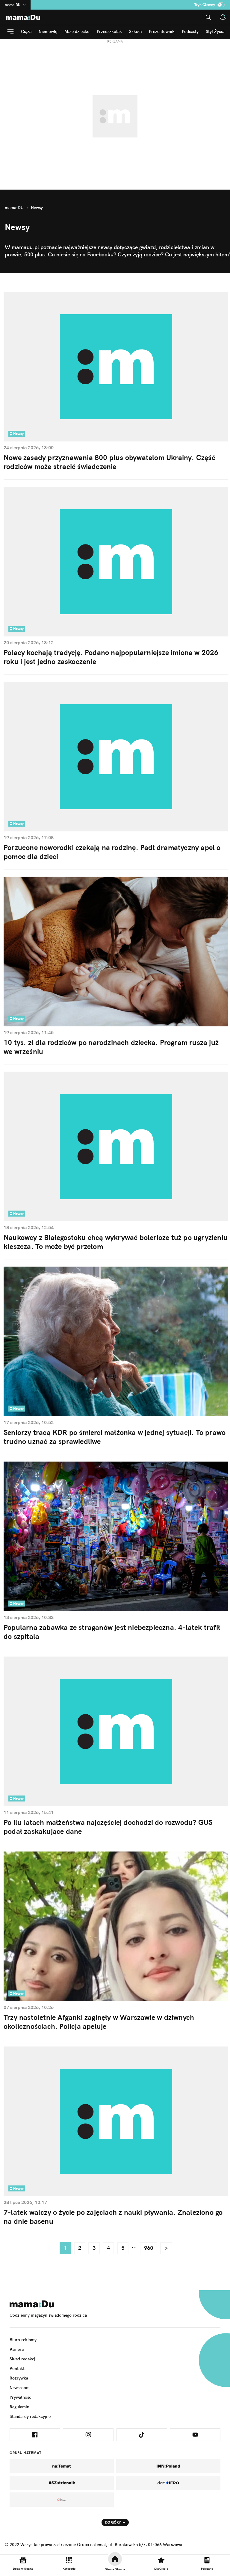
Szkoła (135, 31)
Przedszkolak (109, 31)
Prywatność (20, 2397)
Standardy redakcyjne (30, 2416)
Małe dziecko (77, 31)
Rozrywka (19, 2378)
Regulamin (19, 2407)
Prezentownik (162, 31)
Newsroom (20, 2388)
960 (149, 2248)
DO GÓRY (113, 2522)
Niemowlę (48, 31)
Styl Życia (215, 31)
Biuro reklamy (23, 2340)
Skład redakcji (23, 2359)
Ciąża (26, 31)
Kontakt (17, 2368)
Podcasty (190, 31)
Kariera (17, 2349)
